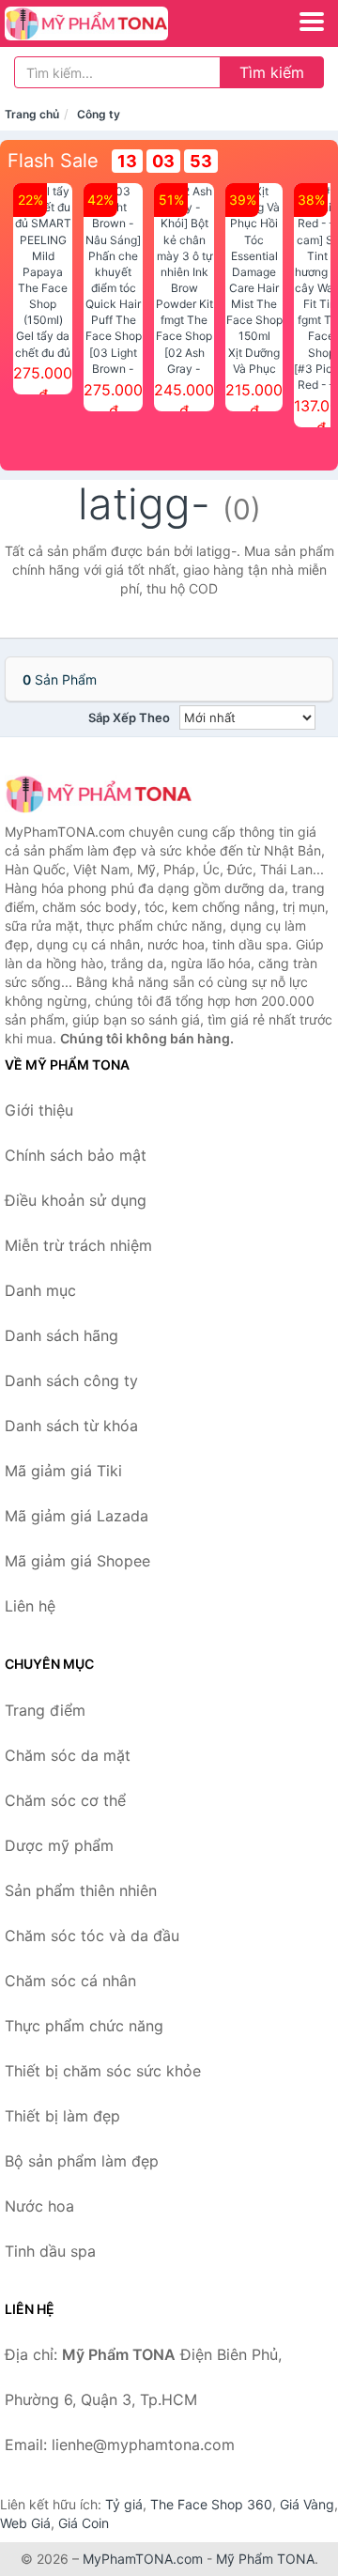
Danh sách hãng (61, 1335)
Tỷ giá (124, 2504)
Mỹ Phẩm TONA (265, 2559)
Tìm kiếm (272, 72)
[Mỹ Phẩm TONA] (99, 794)
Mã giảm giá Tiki (63, 1471)
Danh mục (40, 1290)
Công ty (99, 114)
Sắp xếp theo (129, 717)
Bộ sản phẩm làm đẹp (82, 2161)
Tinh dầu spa (50, 2251)
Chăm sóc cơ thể (65, 1800)
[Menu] (312, 22)
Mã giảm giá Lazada (77, 1516)
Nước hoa (39, 2206)
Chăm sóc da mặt (68, 1755)
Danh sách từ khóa (71, 1426)
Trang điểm (45, 1710)
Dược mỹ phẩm (59, 1845)
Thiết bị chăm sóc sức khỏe (103, 2071)
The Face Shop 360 (211, 2504)
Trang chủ (32, 114)
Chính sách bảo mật (76, 1155)
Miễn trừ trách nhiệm (78, 1245)
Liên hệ (30, 1606)
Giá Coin (84, 2523)
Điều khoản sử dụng (76, 1200)
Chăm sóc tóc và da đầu (92, 1936)
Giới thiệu (39, 1110)
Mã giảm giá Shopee (77, 1561)
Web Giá (25, 2523)
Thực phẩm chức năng (84, 2026)
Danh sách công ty (71, 1381)
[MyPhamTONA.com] (118, 23)
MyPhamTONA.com (143, 2559)
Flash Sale (53, 161)
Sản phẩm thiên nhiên (81, 1890)
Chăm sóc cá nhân (70, 1981)
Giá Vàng (307, 2504)
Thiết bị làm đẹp (62, 2116)
